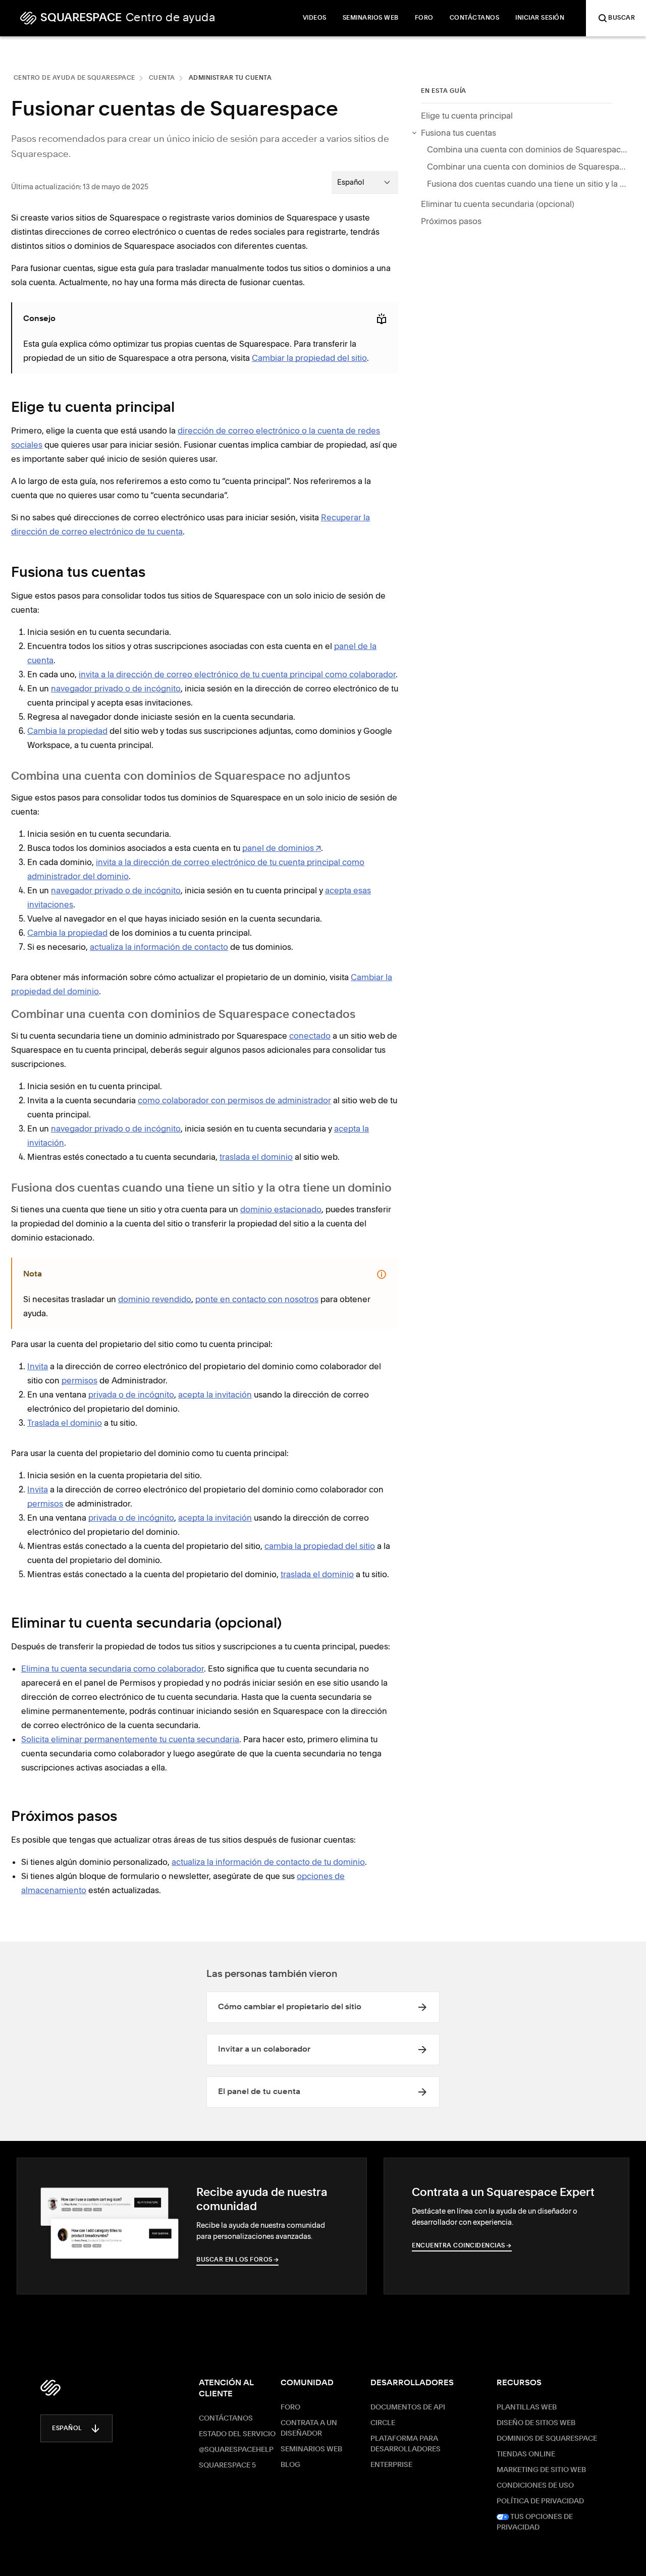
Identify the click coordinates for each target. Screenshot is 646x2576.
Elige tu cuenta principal (467, 116)
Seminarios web (311, 2449)
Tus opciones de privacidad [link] (535, 2522)
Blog (290, 2465)
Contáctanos (226, 2419)
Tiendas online (526, 2454)
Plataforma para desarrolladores (406, 2444)
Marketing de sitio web (541, 2470)
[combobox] (365, 182)
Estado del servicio (237, 2434)
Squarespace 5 (227, 2465)
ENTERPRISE (391, 2465)
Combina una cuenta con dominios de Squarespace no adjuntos (528, 149)
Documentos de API (408, 2407)
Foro (290, 2407)
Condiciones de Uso (535, 2486)
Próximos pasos (451, 221)
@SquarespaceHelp (236, 2450)
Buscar (622, 18)
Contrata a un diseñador (309, 2428)
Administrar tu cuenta (230, 78)
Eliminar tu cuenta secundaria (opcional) (498, 204)
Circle (383, 2423)
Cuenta (162, 78)
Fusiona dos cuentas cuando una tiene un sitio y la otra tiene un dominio (528, 184)
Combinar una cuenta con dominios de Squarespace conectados (528, 167)
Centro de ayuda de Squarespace (74, 78)
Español (67, 2429)
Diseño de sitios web (536, 2423)
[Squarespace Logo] (50, 2388)
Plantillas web (527, 2407)
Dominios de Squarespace (547, 2439)
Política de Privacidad (540, 2501)
